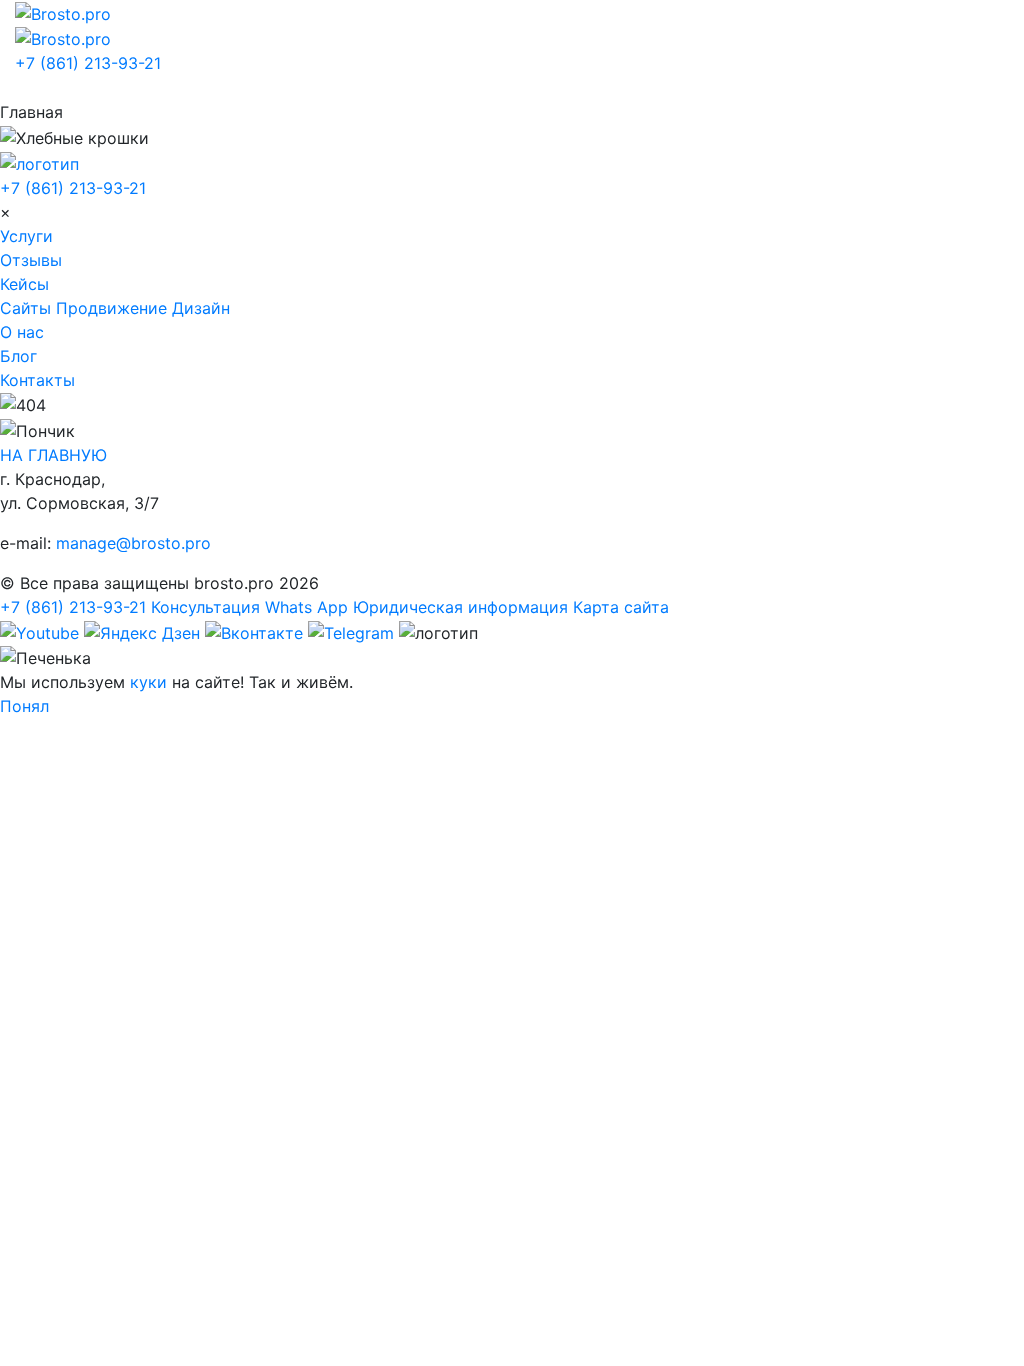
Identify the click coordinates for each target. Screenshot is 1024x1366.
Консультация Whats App (249, 607)
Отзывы (31, 260)
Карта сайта (621, 607)
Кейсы (24, 284)
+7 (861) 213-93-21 (88, 63)
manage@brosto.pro (133, 543)
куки (148, 682)
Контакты (37, 380)
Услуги (26, 236)
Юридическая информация (460, 607)
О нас (22, 332)
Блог (18, 356)
